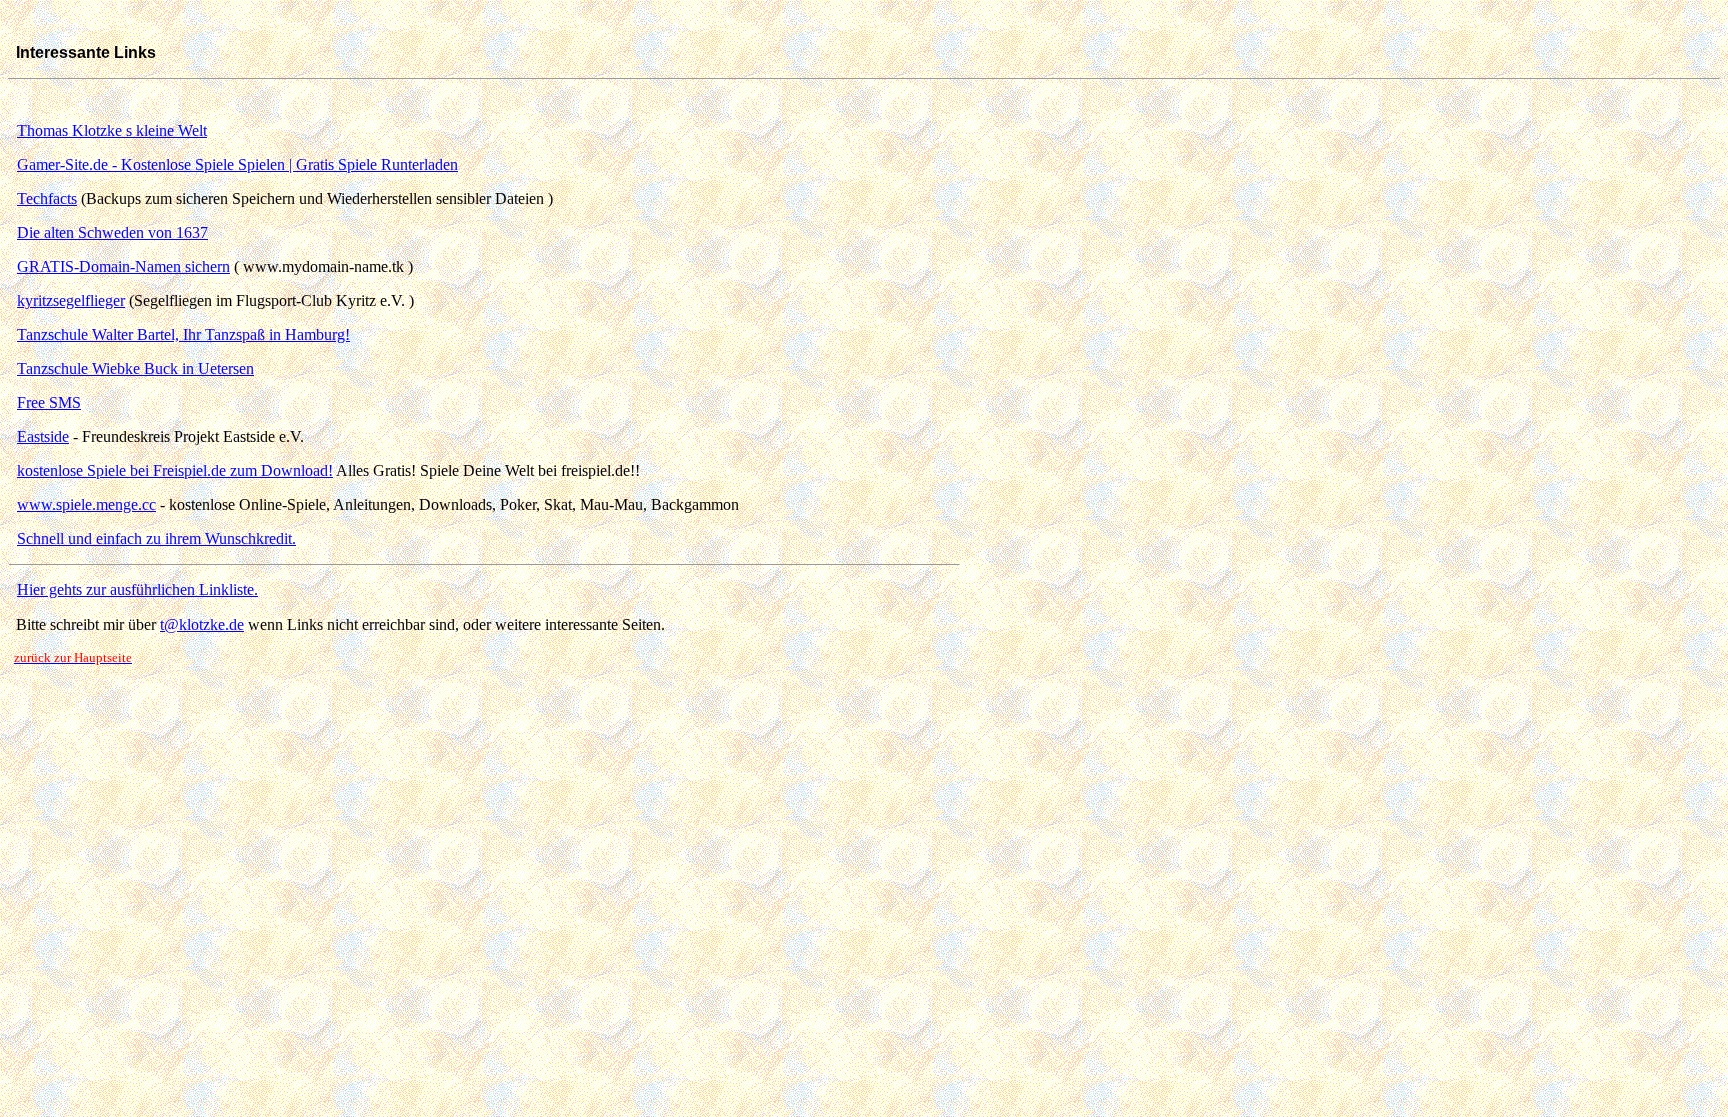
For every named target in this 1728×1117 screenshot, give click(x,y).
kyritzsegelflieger (71, 300)
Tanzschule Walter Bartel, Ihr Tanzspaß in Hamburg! (183, 334)
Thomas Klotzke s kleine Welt (112, 130)
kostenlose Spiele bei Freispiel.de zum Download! (175, 470)
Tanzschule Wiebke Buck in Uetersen (135, 368)
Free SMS (49, 402)
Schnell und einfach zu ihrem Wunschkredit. (156, 538)
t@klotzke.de (202, 624)
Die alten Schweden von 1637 (112, 232)
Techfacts (47, 198)
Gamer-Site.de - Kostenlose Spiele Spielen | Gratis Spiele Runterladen (237, 164)
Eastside (43, 436)
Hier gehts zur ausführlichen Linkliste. (137, 589)
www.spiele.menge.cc (86, 504)
